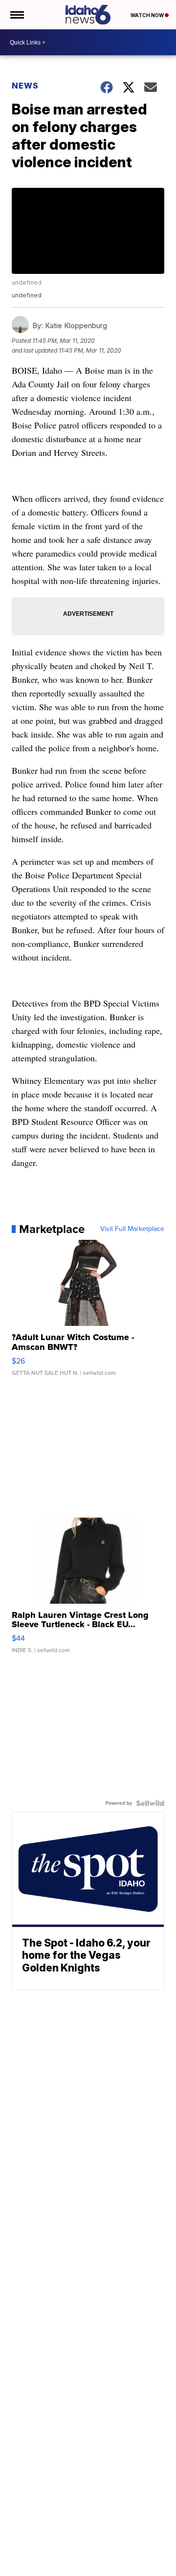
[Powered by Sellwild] (150, 1803)
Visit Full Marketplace (132, 1229)
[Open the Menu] (16, 15)
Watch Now (148, 15)
